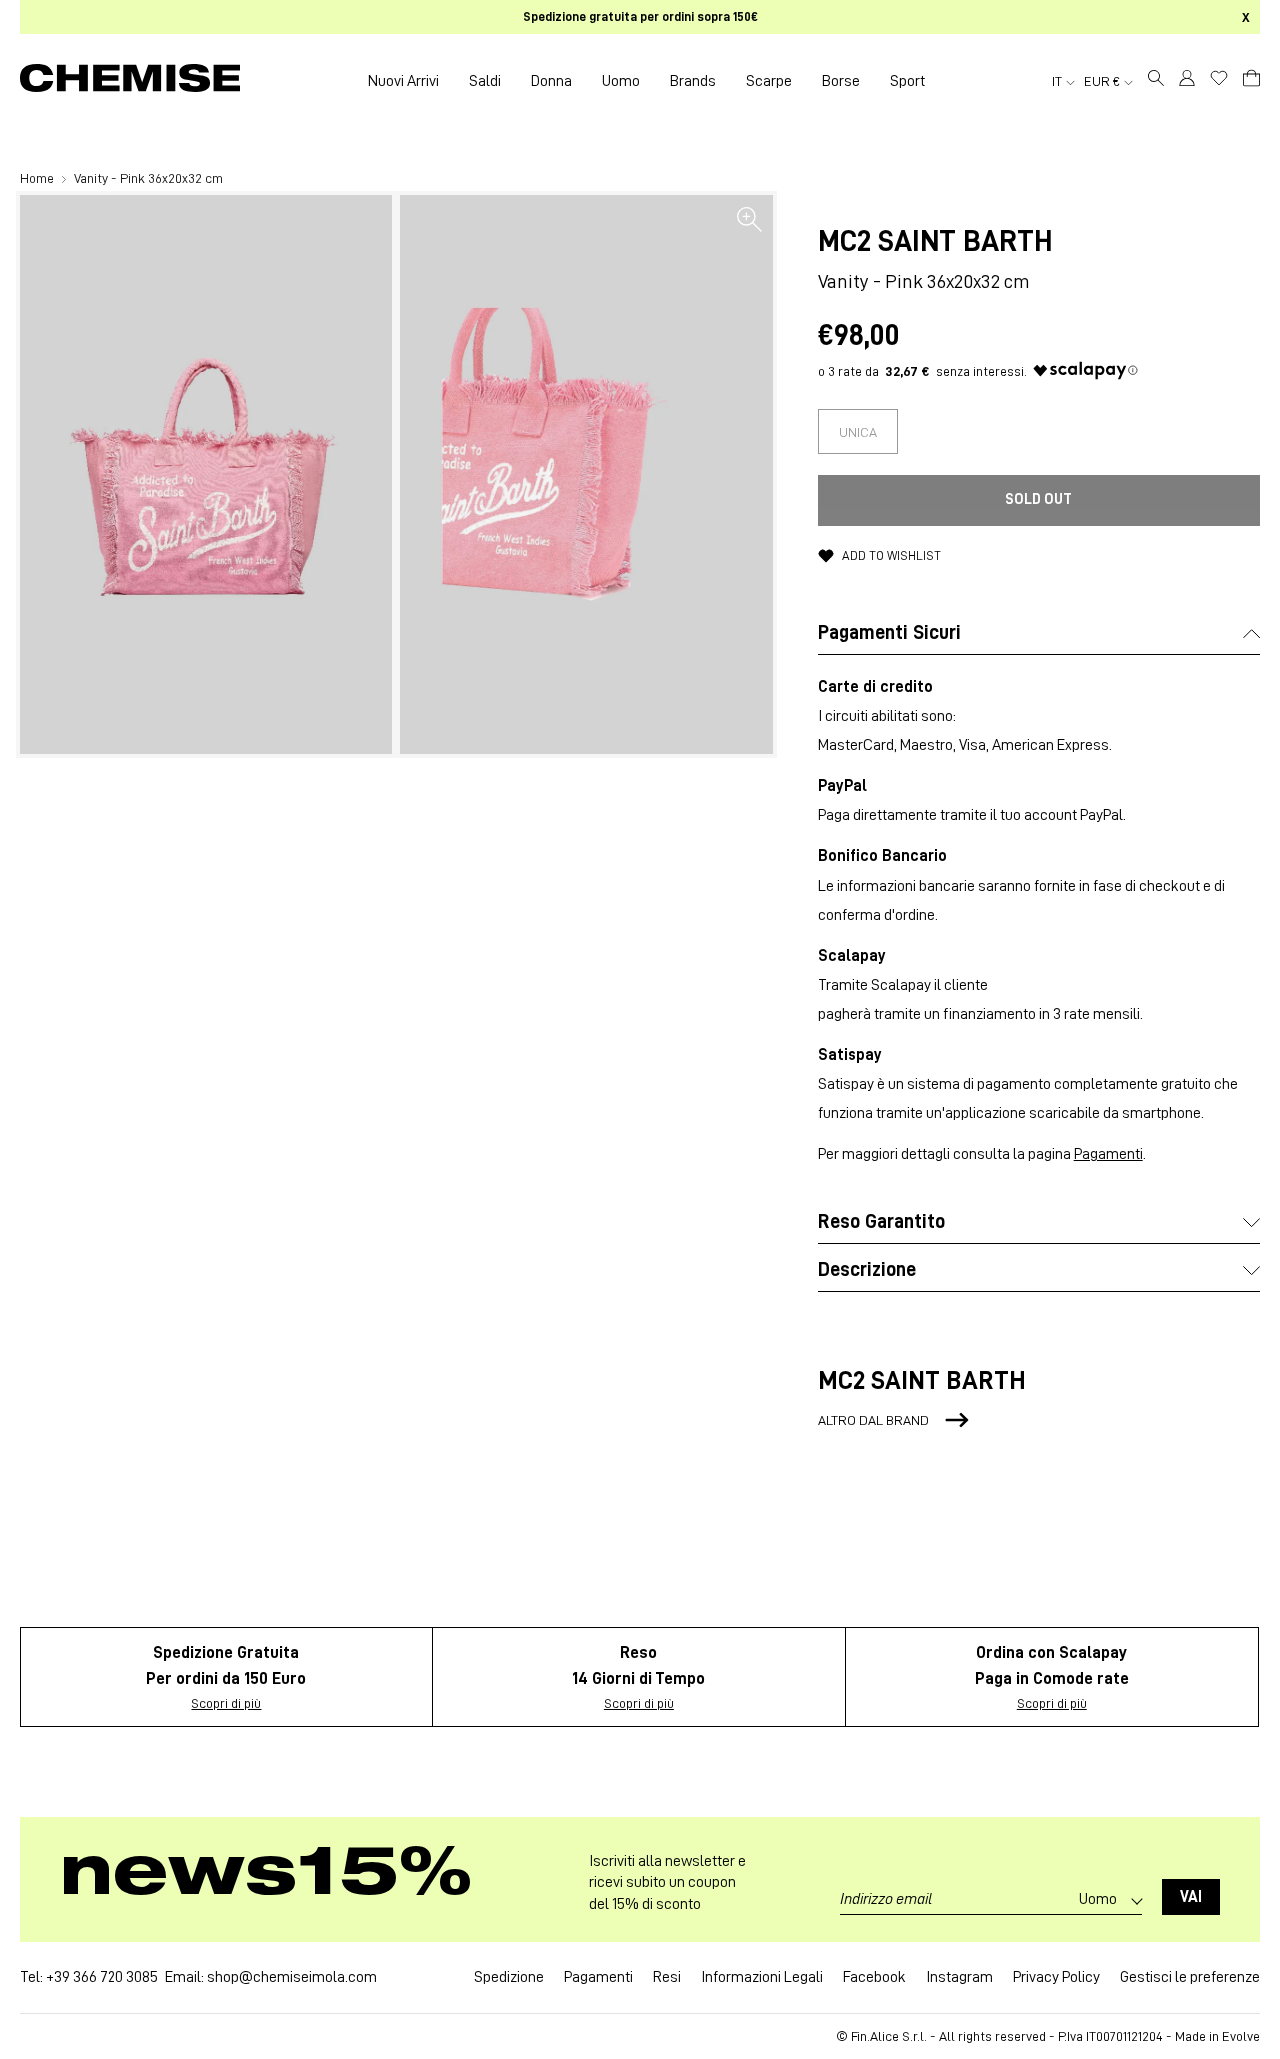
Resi (667, 1977)
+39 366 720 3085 (102, 1977)
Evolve (1241, 2036)
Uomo (621, 81)
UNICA (858, 432)
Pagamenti (1108, 1154)
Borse (841, 81)
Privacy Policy (1056, 1977)
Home (38, 178)
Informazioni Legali (762, 1977)
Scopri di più (226, 1703)
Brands (693, 81)
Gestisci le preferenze (1190, 1977)
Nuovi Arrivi (403, 81)
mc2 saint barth (935, 241)
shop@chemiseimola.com (292, 1977)
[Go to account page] (1187, 81)
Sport (907, 81)
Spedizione (509, 1977)
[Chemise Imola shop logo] (130, 81)
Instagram (959, 1977)
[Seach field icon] (1156, 81)
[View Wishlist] (1219, 78)
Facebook (874, 1977)
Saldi (485, 81)
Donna (551, 81)
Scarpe (769, 81)
